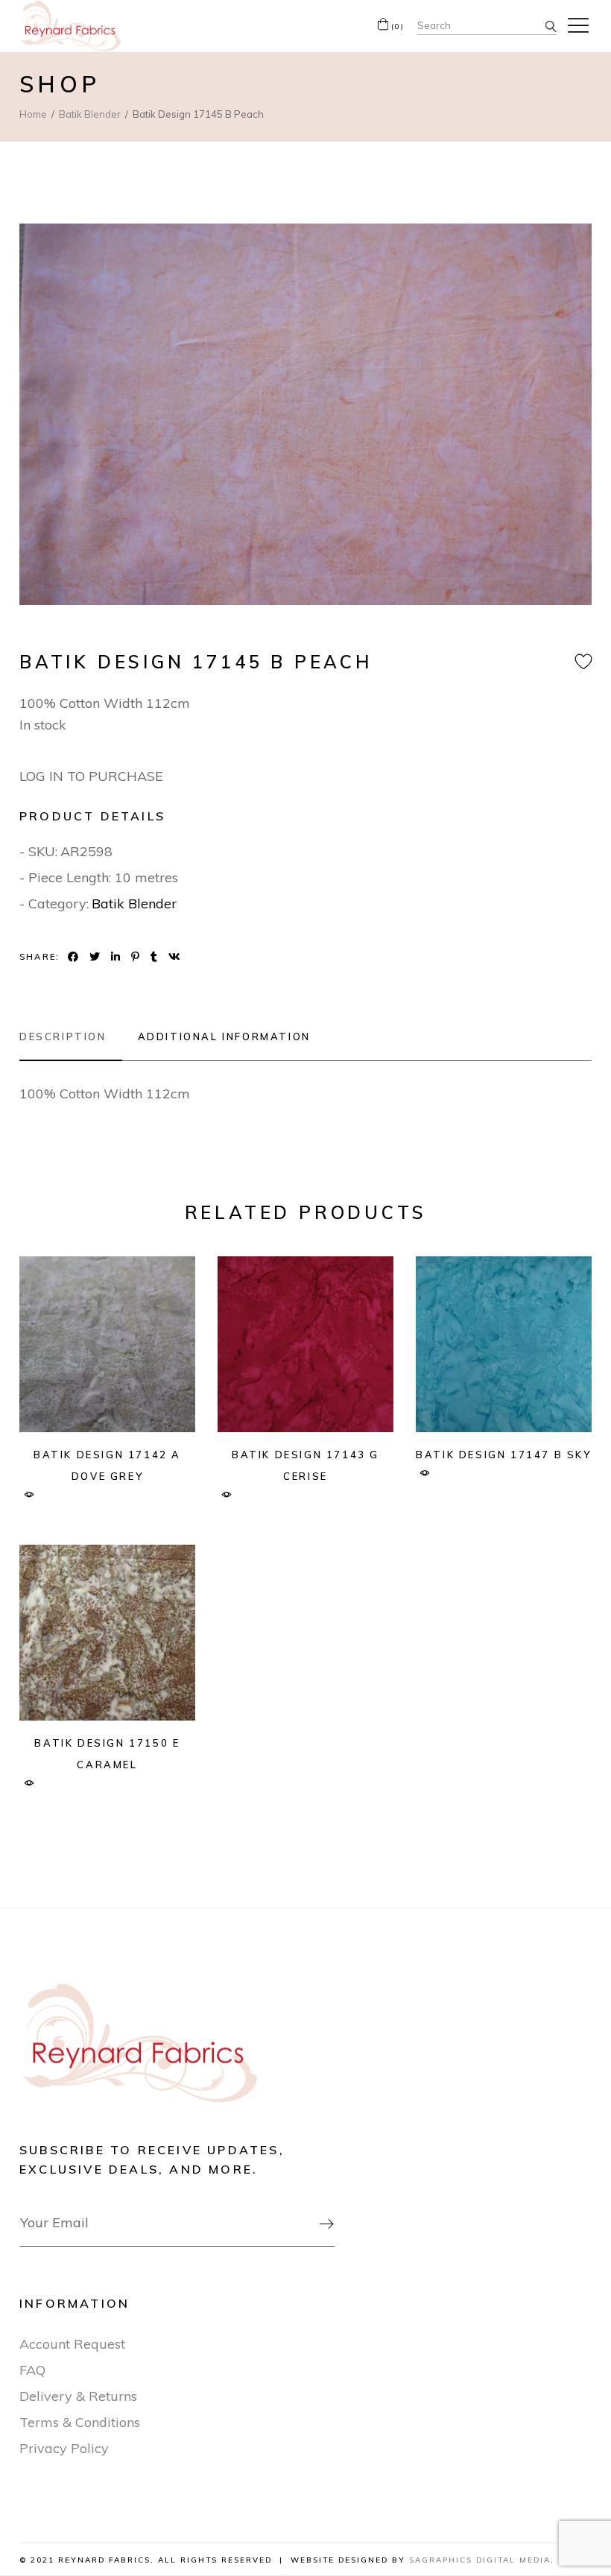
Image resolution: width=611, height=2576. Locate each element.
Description (63, 1037)
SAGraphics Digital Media (480, 2560)
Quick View (29, 1495)
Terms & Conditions (80, 2422)
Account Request (72, 2344)
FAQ (32, 2370)
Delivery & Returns (78, 2396)
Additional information (224, 1037)
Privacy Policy (64, 2448)
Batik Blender (134, 904)
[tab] (71, 1037)
